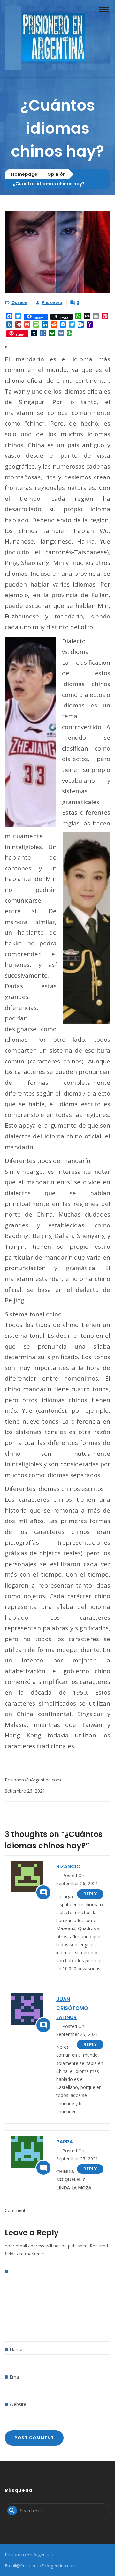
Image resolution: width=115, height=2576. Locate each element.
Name (16, 2349)
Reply (90, 1894)
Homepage (24, 174)
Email (15, 2377)
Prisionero (52, 303)
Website (18, 2404)
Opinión (57, 174)
